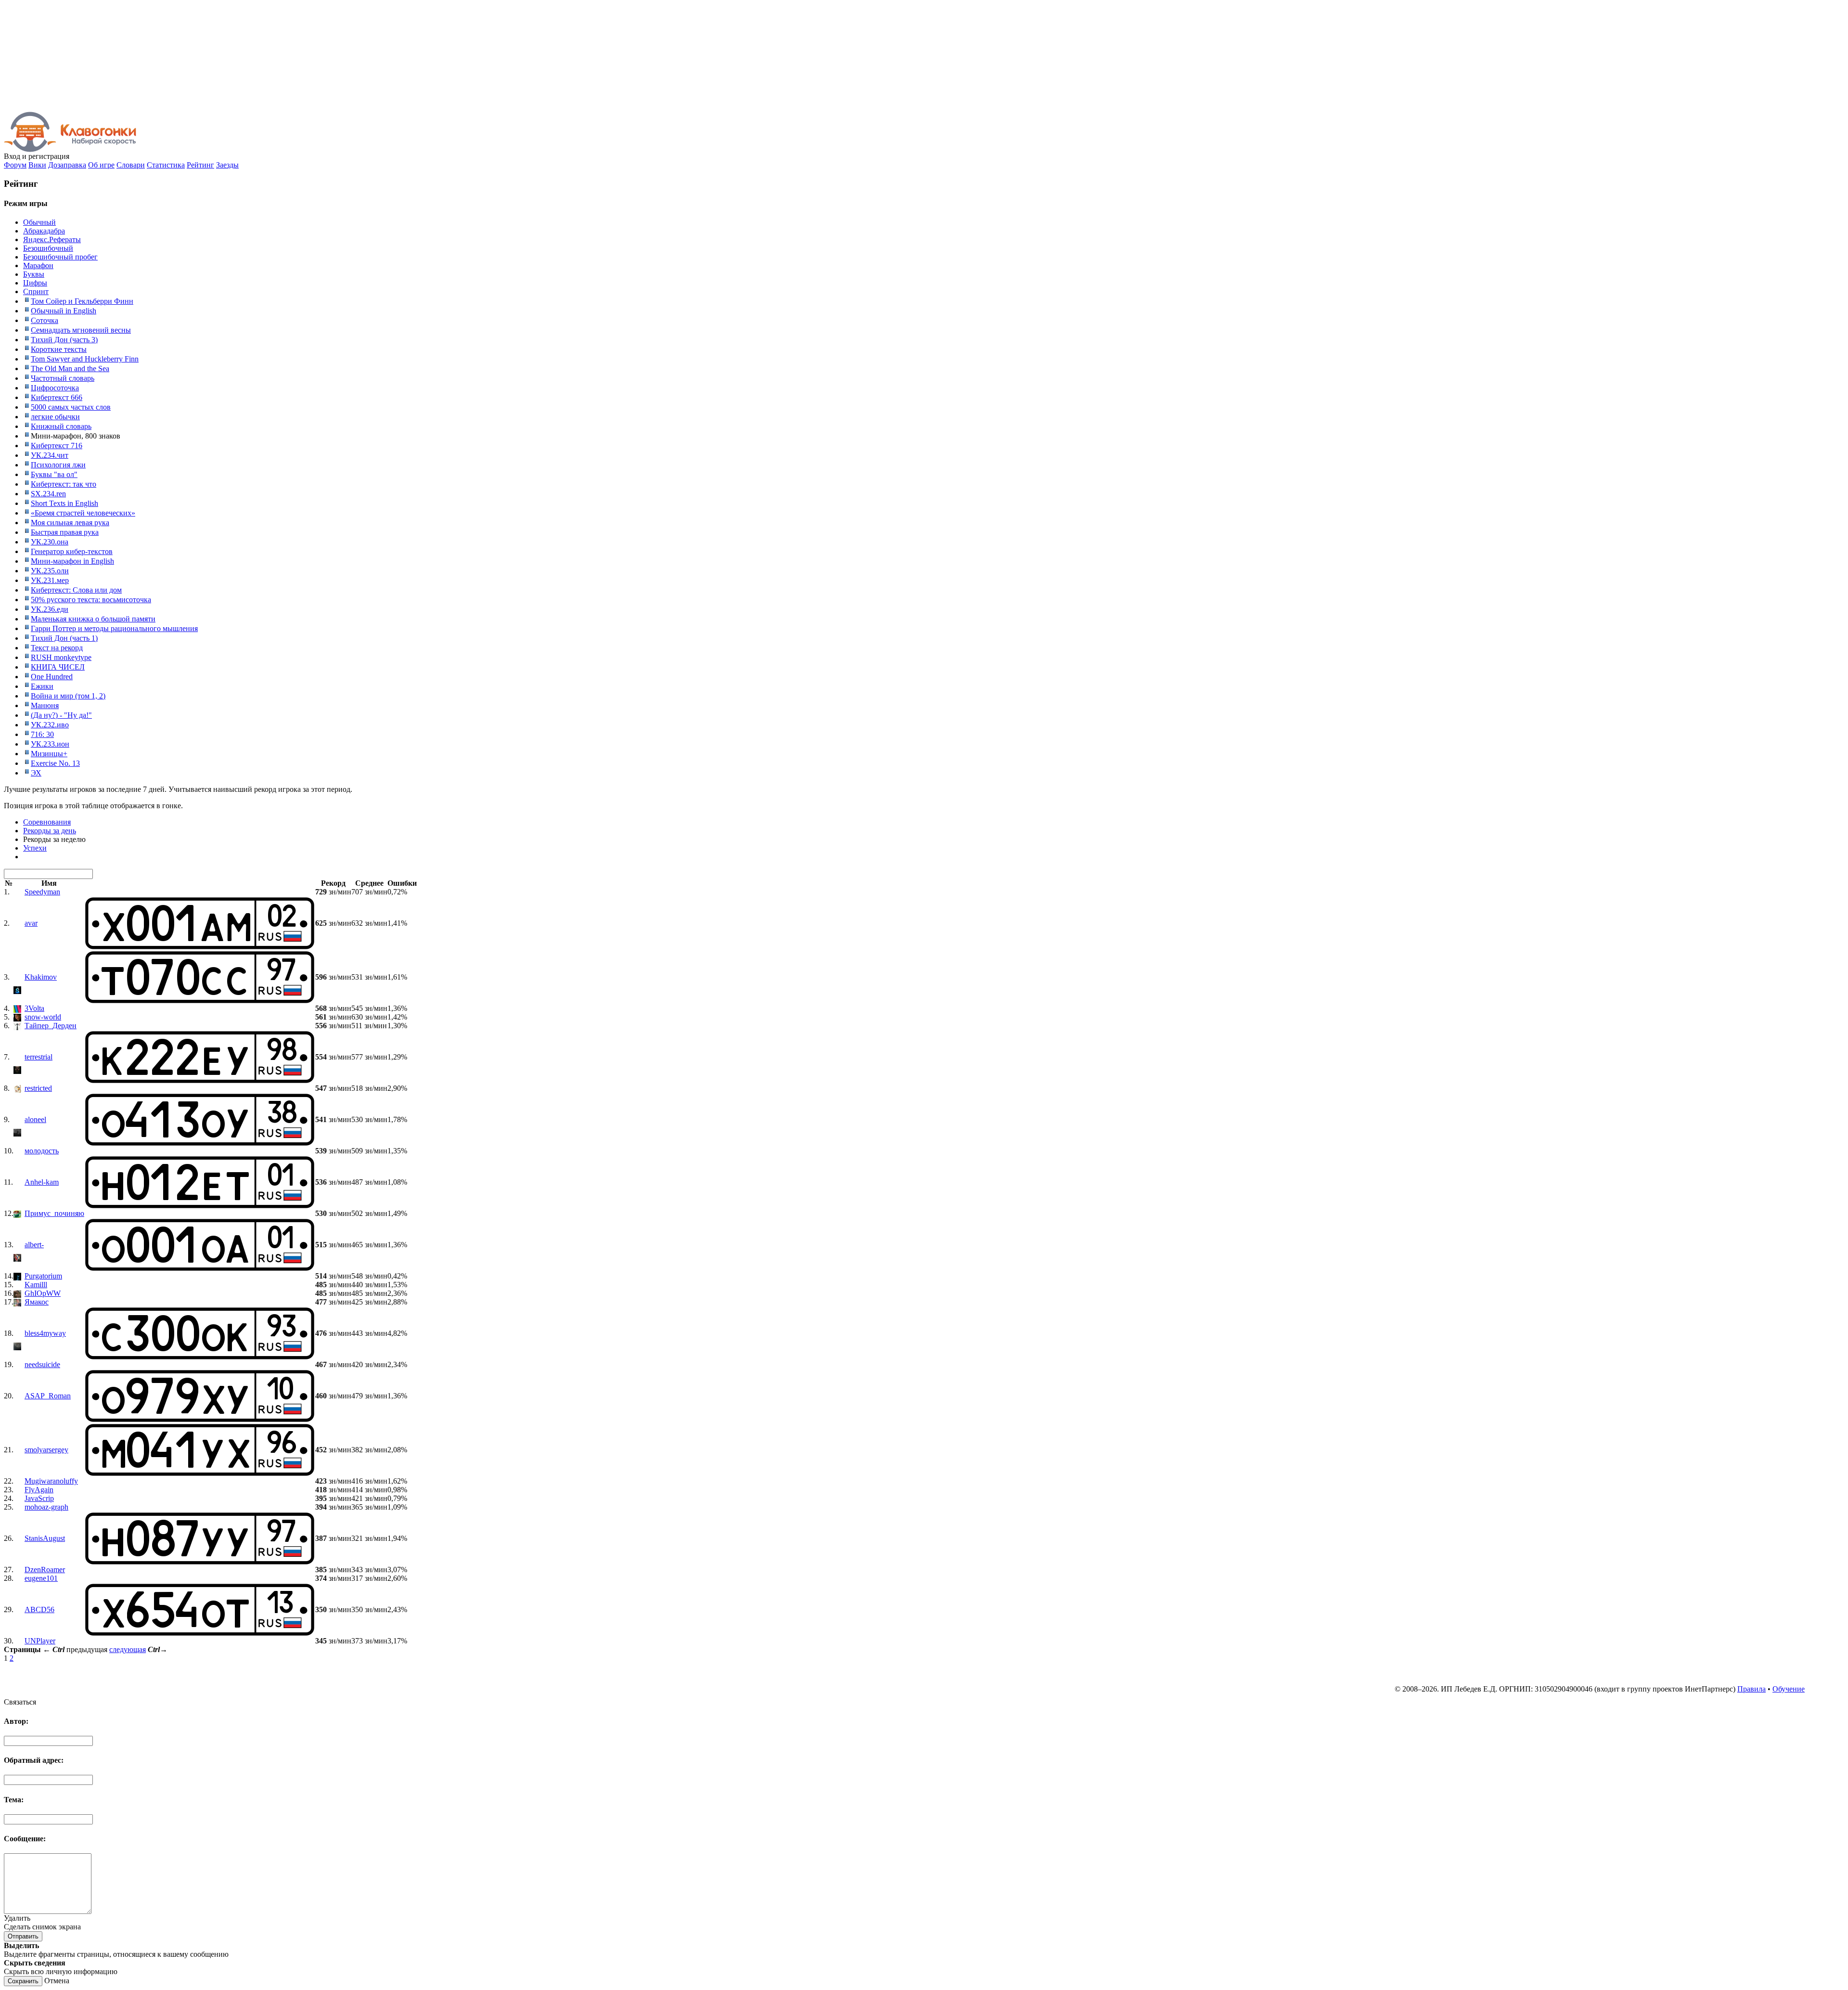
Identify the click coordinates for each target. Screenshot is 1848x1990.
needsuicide (42, 1364)
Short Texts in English (64, 503)
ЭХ (36, 773)
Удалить (17, 1918)
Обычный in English (64, 311)
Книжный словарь (61, 426)
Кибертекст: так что (64, 484)
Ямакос (37, 1302)
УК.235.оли (50, 571)
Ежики (42, 686)
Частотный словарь (63, 378)
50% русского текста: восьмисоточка (91, 600)
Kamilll (36, 1285)
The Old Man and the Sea (70, 368)
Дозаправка (67, 165)
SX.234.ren (48, 494)
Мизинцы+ (49, 754)
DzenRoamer (45, 1570)
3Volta (34, 1008)
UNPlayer (40, 1641)
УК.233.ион (50, 744)
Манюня (45, 705)
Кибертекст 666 (57, 397)
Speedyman (42, 892)
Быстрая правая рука (65, 532)
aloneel (35, 1119)
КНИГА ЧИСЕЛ (58, 667)
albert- (34, 1245)
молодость (42, 1151)
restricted (38, 1088)
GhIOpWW (43, 1293)
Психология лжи (58, 465)
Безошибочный (48, 248)
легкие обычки (55, 417)
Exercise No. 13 (55, 763)
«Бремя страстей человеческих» (83, 513)
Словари (131, 165)
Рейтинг (200, 165)
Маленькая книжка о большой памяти (93, 619)
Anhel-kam (42, 1182)
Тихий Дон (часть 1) (64, 638)
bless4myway (45, 1333)
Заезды (227, 165)
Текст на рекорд (57, 648)
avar (31, 923)
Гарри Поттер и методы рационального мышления (114, 628)
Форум (15, 165)
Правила (1752, 1689)
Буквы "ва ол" (54, 474)
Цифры (35, 283)
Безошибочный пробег (60, 257)
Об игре (101, 165)
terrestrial (38, 1057)
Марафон (38, 265)
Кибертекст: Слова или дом (76, 590)
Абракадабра (44, 231)
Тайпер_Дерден (51, 1026)
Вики (37, 165)
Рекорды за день (50, 831)
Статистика (166, 165)
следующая (128, 1649)
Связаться (20, 1702)
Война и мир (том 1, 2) (68, 696)
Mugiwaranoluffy (51, 1481)
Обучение (1789, 1689)
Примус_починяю (54, 1213)
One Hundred (52, 677)
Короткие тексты (59, 349)
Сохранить (23, 1981)
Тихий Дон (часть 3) (64, 340)
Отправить (23, 1936)
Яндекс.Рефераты (52, 239)
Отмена (57, 1981)
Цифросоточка (55, 388)
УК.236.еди (50, 609)
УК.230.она (50, 542)
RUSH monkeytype (61, 657)
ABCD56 (39, 1609)
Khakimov (41, 977)
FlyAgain (39, 1490)
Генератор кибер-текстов (72, 551)
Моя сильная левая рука (70, 523)
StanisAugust (45, 1538)
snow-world (43, 1017)
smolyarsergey (46, 1450)
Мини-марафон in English (72, 561)
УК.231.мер (50, 580)
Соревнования (47, 822)
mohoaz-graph (46, 1507)
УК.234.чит (50, 455)
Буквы (34, 274)
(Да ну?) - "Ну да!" (61, 715)
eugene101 (41, 1578)
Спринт (36, 291)
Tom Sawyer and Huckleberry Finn (85, 359)
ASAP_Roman (48, 1396)
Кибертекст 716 (57, 446)
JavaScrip (39, 1498)
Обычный (39, 222)
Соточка (45, 320)
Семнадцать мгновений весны (81, 330)
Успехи (35, 848)
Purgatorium (43, 1276)
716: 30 (42, 734)
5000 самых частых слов (71, 407)
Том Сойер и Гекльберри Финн (82, 301)
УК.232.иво (50, 725)
